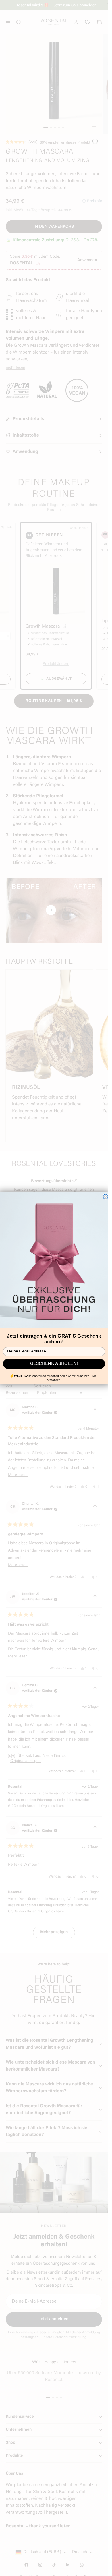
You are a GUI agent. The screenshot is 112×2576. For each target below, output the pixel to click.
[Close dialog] (105, 1196)
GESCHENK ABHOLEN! (54, 1364)
